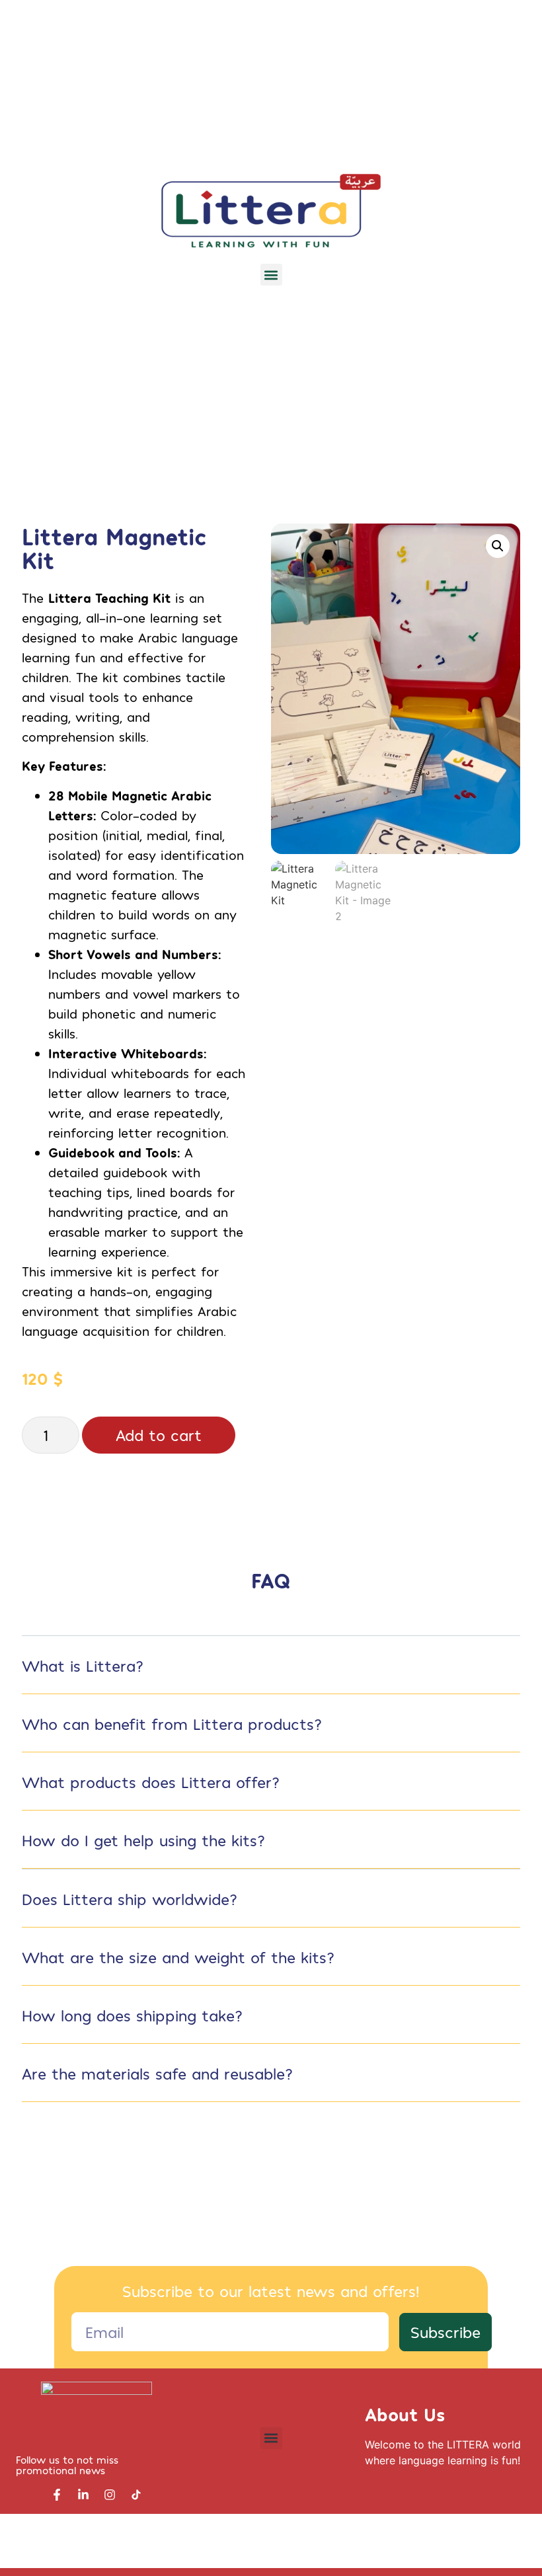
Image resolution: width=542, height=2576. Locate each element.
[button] (271, 275)
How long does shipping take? (132, 2015)
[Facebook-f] (57, 2495)
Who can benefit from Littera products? (172, 1724)
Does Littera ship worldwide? (130, 1899)
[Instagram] (110, 2495)
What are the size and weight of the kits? (178, 1957)
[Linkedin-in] (83, 2495)
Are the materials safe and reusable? (157, 2073)
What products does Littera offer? (151, 1782)
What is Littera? (83, 1665)
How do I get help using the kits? (143, 1840)
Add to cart (159, 1435)
